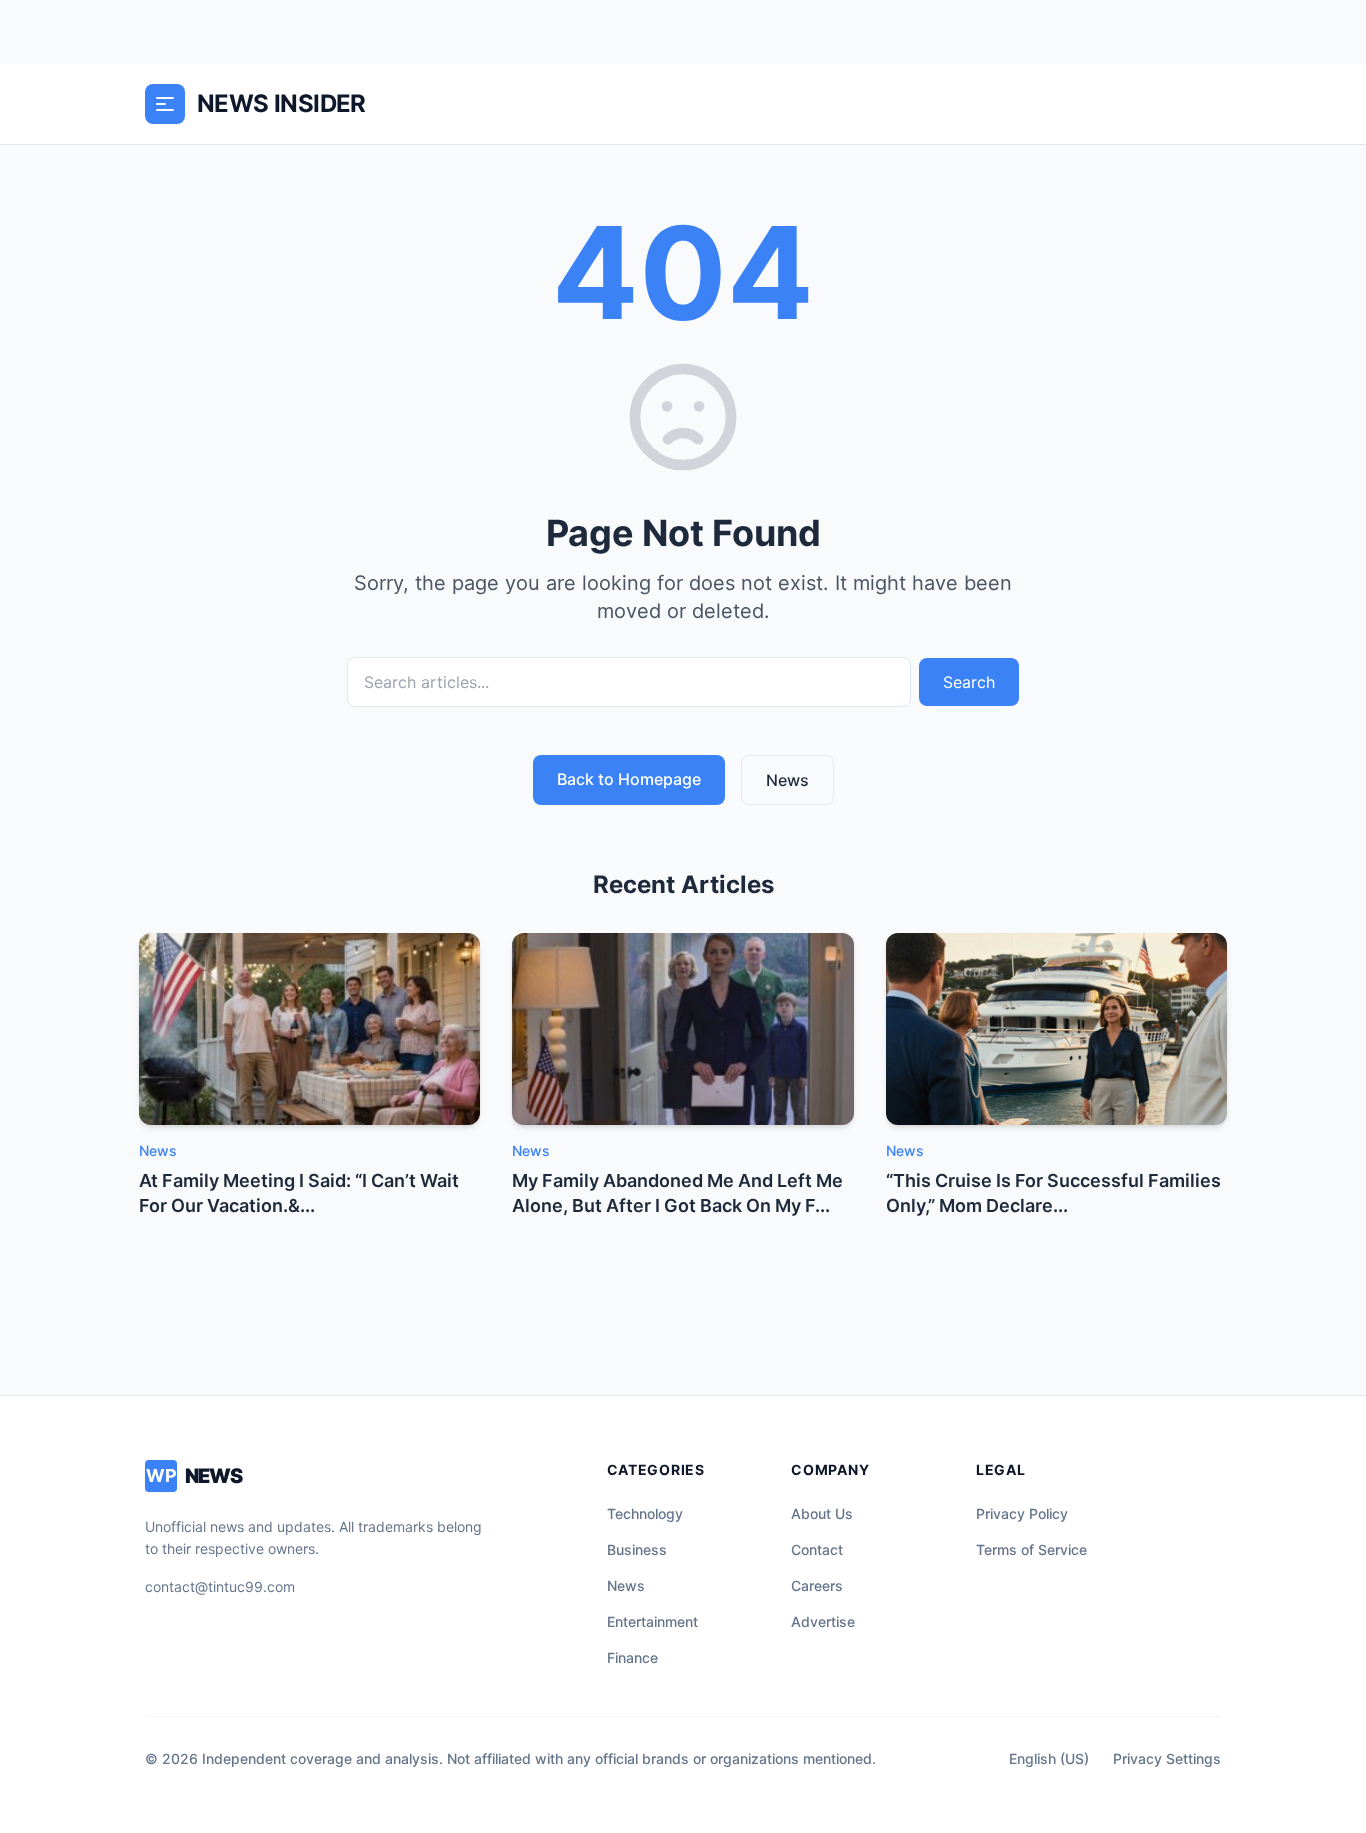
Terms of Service (1031, 1549)
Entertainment (652, 1621)
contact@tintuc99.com (220, 1586)
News (787, 780)
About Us (822, 1513)
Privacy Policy (1022, 1513)
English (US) (1049, 1758)
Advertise (823, 1621)
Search (969, 682)
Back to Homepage (629, 779)
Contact (817, 1549)
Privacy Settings (1167, 1758)
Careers (817, 1585)
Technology (645, 1513)
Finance (632, 1657)
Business (637, 1549)
